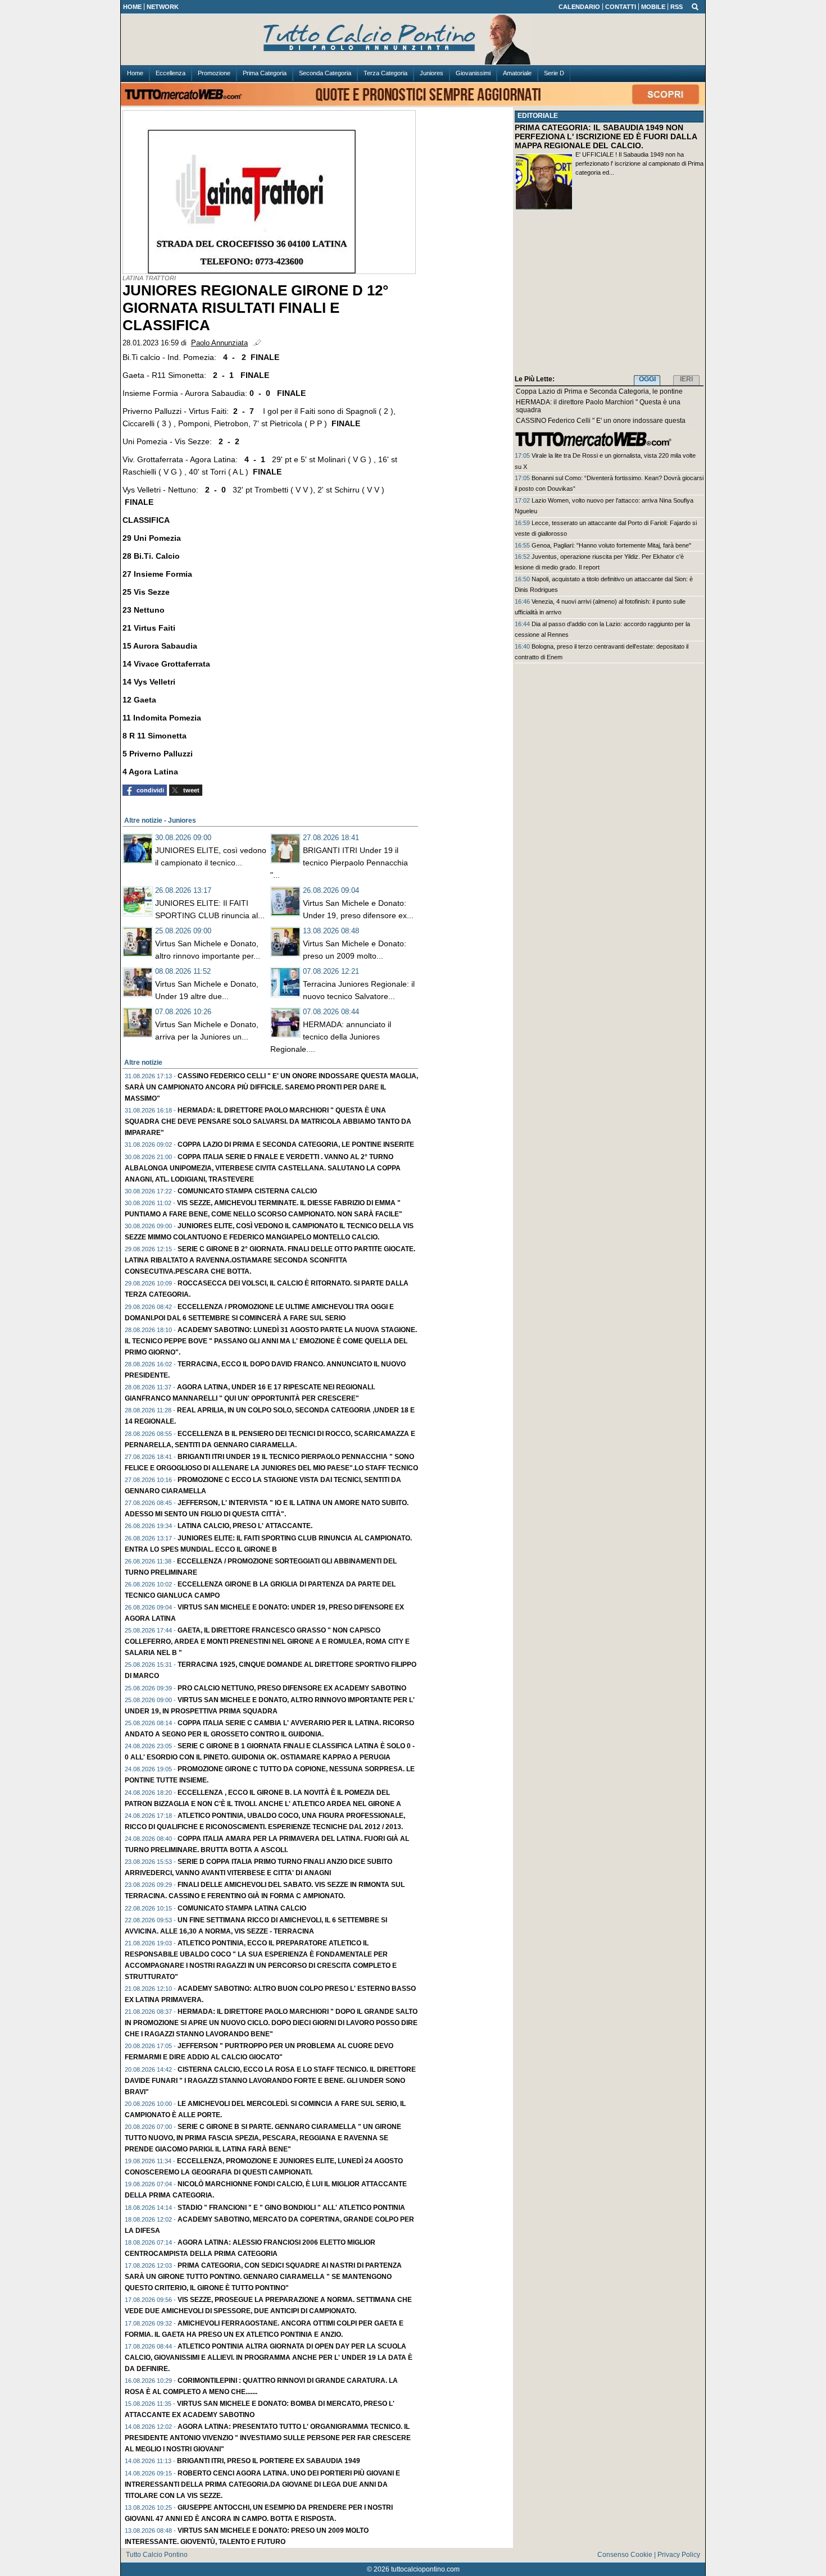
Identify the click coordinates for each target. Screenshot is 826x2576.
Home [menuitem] (135, 73)
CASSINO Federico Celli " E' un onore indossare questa (601, 421)
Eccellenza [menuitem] (171, 73)
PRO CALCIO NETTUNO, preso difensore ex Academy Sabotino (292, 1688)
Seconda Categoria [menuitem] (325, 73)
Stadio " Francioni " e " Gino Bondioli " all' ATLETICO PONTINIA (291, 2208)
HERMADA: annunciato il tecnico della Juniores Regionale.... (331, 1037)
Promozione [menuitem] (214, 73)
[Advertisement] (609, 295)
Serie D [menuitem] (554, 73)
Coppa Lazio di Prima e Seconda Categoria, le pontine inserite (296, 1145)
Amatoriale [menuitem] (517, 73)
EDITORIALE (538, 116)
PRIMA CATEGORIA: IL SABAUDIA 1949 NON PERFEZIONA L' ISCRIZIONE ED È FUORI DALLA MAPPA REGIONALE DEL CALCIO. (606, 136)
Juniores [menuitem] (432, 73)
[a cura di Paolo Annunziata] (413, 40)
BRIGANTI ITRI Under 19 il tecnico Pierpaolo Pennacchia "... (339, 863)
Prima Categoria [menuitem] (265, 73)
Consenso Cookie (625, 2555)
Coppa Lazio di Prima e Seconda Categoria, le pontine (599, 391)
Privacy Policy (679, 2555)
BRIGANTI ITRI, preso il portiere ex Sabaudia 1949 (269, 2461)
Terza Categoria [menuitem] (385, 73)
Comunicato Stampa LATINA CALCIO (242, 1908)
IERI (686, 379)
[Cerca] (695, 6)
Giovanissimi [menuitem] (473, 73)
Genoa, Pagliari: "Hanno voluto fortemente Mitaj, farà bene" (611, 545)
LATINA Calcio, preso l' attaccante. (245, 1526)
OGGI (647, 379)
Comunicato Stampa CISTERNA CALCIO (247, 1191)
